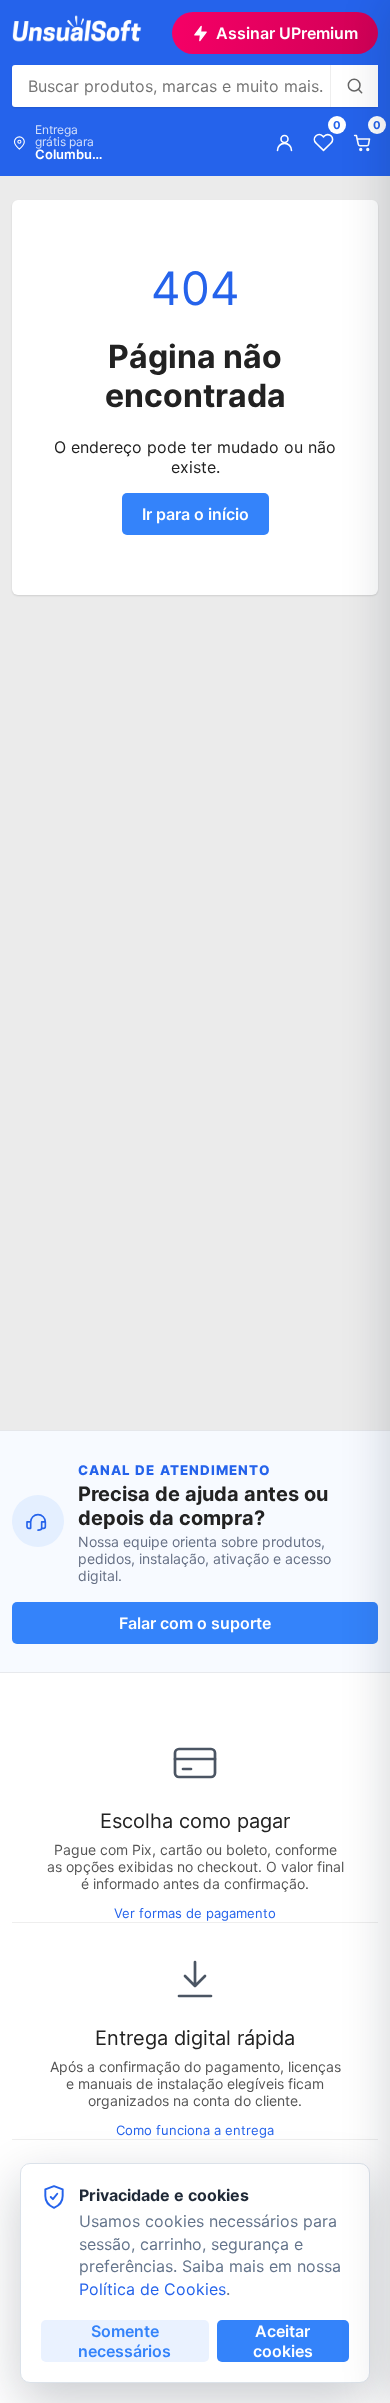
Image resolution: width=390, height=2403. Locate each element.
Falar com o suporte (195, 1623)
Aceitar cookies (283, 2341)
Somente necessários (124, 2341)
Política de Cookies (152, 2289)
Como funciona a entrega (195, 2130)
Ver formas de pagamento (195, 1913)
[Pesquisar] (354, 86)
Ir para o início (195, 514)
